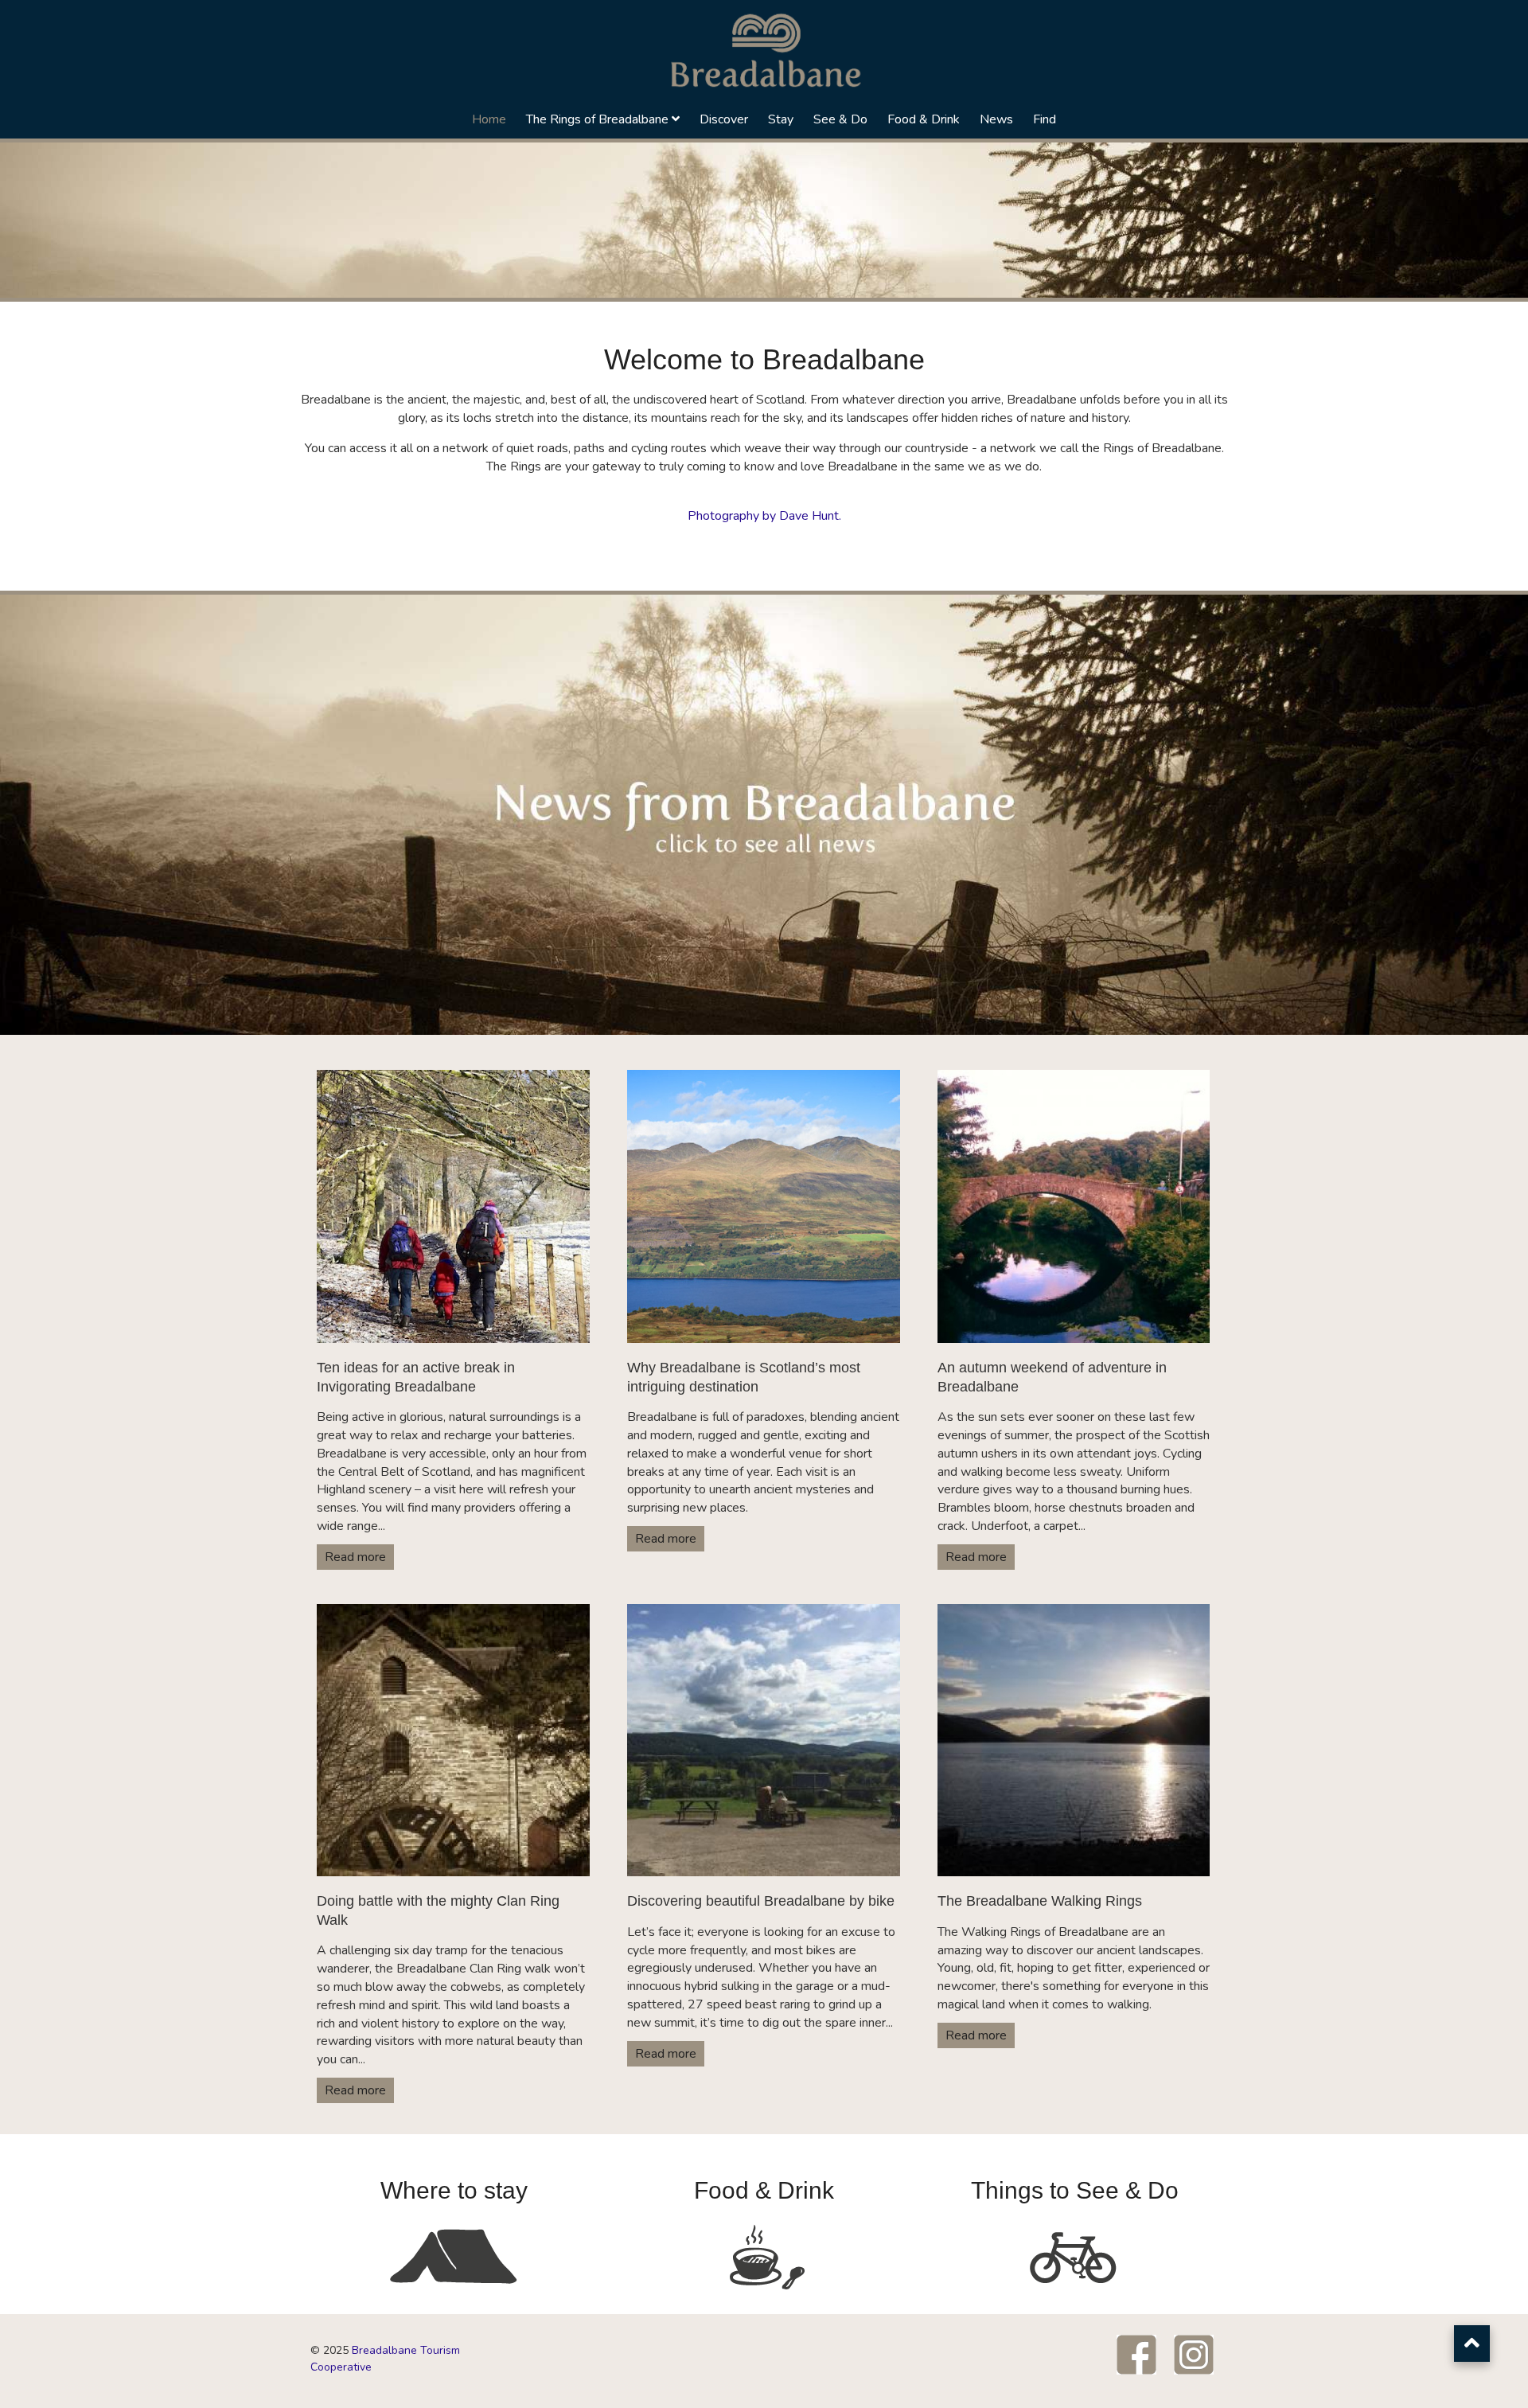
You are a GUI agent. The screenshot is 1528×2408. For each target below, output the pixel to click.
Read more (355, 1557)
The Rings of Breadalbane (597, 119)
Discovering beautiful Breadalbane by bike (761, 1901)
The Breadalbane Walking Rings (1040, 1901)
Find (1045, 119)
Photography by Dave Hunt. (764, 516)
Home (489, 119)
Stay (781, 119)
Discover (724, 119)
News (996, 119)
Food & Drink (924, 119)
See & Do (840, 119)
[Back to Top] (1472, 2344)
